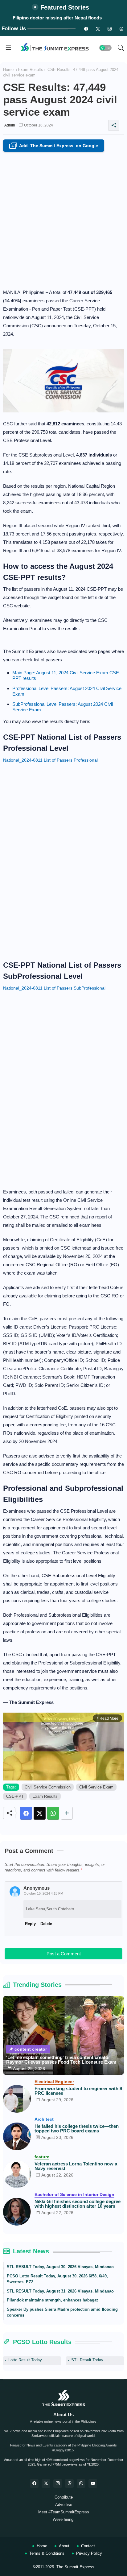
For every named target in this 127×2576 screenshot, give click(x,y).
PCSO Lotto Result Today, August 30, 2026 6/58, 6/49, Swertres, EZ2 (57, 2279)
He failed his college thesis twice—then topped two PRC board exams (77, 2128)
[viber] (81, 2483)
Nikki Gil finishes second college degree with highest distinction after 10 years (78, 2204)
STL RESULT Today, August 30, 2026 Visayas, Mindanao (60, 2267)
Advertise (64, 2505)
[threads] (121, 29)
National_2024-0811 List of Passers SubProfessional (54, 988)
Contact (88, 2546)
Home (8, 70)
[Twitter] (40, 1813)
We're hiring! (64, 2519)
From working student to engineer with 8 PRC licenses (78, 2091)
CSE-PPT (15, 1796)
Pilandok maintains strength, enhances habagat (52, 2300)
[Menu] (8, 48)
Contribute (64, 2497)
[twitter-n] (98, 29)
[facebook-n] (86, 29)
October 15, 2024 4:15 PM (43, 1893)
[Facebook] (26, 1813)
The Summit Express (75, 2567)
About (64, 2546)
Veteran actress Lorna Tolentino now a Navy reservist (76, 2166)
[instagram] (109, 29)
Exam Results (31, 70)
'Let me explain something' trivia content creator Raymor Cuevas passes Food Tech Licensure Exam (61, 2060)
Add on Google (55, 146)
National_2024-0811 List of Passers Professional (50, 760)
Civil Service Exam (96, 1787)
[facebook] (34, 2483)
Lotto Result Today (25, 2360)
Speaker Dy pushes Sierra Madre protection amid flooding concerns (62, 2312)
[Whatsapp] (53, 1813)
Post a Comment (64, 1954)
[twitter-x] (46, 2483)
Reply (30, 1924)
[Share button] (67, 1813)
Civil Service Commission (48, 1787)
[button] (105, 48)
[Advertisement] (63, 218)
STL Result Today (87, 2360)
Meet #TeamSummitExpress (64, 2512)
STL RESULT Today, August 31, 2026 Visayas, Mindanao (60, 2291)
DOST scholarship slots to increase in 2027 (57, 18)
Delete (46, 1924)
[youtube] (93, 2483)
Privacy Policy (89, 2553)
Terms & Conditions (47, 2553)
